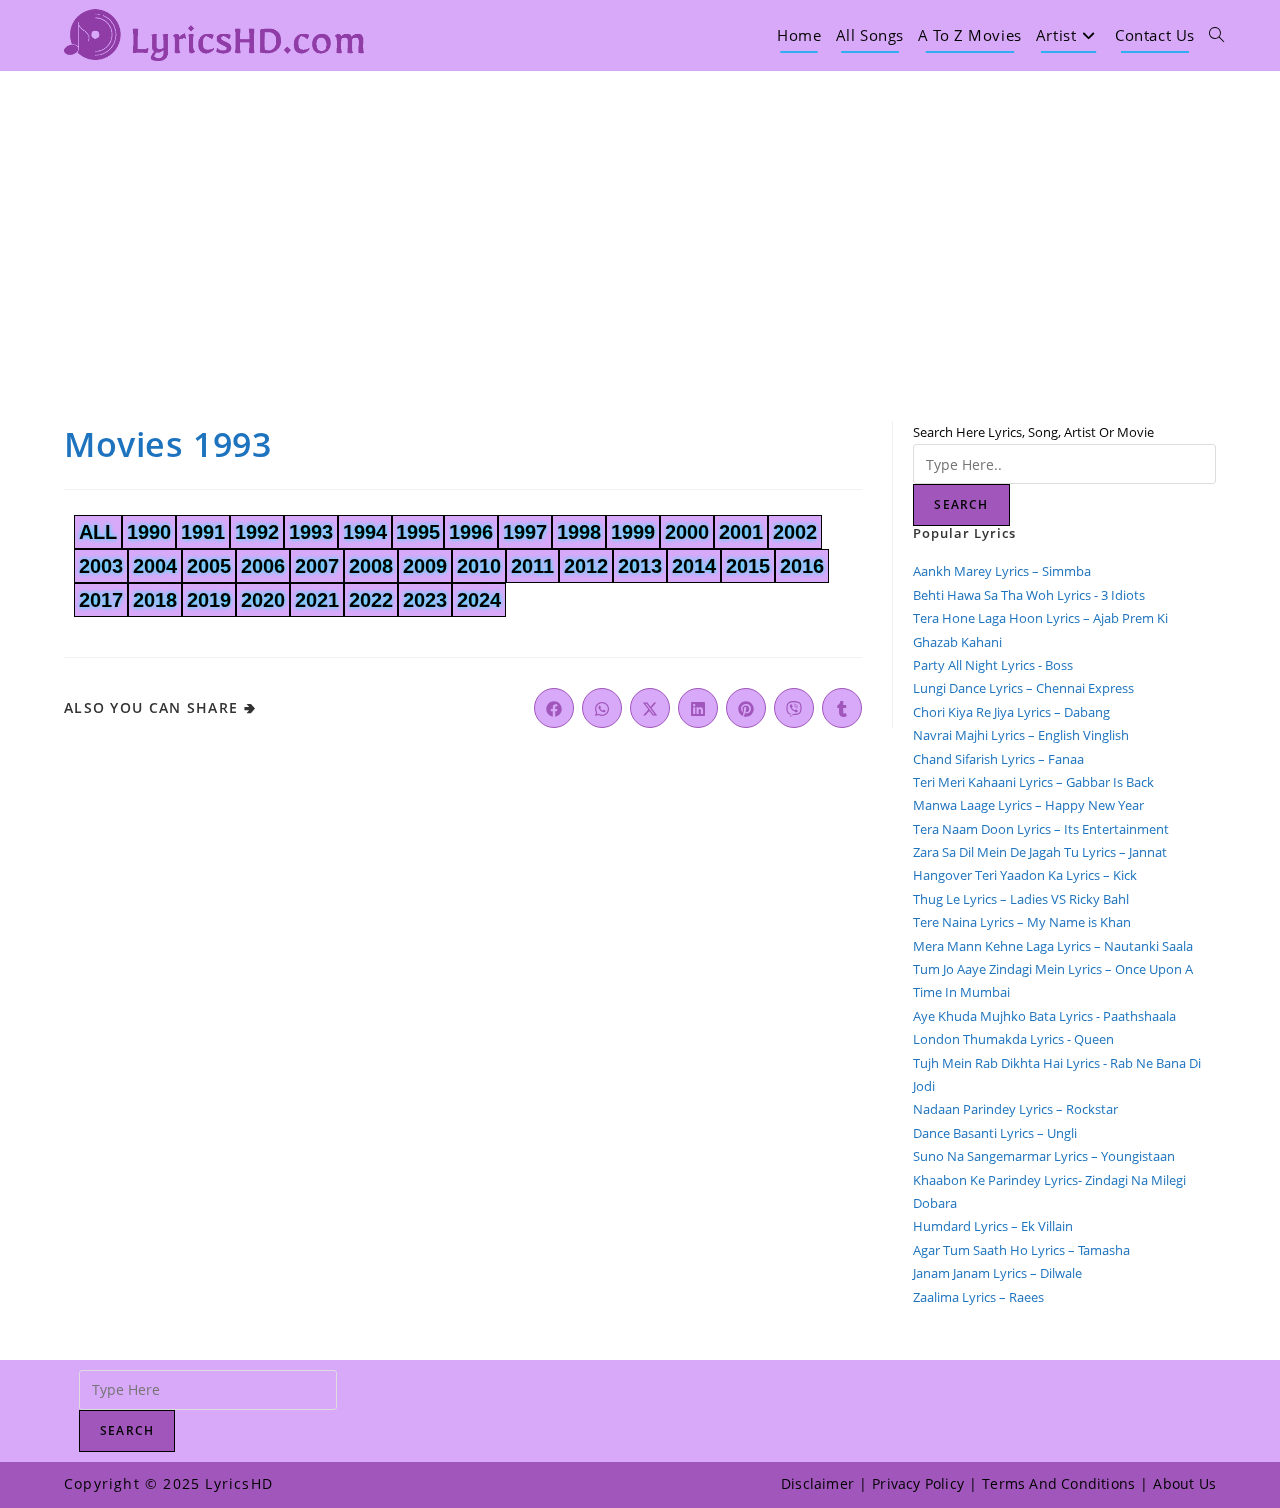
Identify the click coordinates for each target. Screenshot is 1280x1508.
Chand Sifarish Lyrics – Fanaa (998, 759)
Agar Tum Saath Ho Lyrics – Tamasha (1021, 1250)
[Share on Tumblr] (842, 708)
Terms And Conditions (1058, 1483)
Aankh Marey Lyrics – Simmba (1002, 571)
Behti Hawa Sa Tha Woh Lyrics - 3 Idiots (1029, 595)
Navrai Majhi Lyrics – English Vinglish (1021, 735)
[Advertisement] (640, 221)
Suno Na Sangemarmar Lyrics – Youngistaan (1044, 1156)
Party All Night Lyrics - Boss (993, 665)
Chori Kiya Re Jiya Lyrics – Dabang (1011, 712)
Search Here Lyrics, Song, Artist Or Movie (1033, 432)
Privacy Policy (918, 1483)
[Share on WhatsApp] (602, 708)
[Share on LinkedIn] (698, 708)
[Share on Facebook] (554, 708)
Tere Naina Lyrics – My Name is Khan (1022, 922)
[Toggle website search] (1216, 35)
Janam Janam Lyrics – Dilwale (997, 1273)
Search (961, 504)
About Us (1184, 1483)
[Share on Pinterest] (746, 708)
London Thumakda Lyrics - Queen (1013, 1039)
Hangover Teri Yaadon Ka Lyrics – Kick (1026, 875)
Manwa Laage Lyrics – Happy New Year (1028, 805)
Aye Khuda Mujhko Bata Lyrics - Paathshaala (1044, 1016)
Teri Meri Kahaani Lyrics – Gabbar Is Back (1033, 782)
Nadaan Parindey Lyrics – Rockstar (1015, 1109)
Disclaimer (817, 1483)
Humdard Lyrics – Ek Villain (993, 1226)
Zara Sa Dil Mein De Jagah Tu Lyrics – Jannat (1040, 852)
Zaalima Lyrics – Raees (978, 1297)
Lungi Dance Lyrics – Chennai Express (1023, 688)
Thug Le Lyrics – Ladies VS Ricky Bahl (1021, 899)
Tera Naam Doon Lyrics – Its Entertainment (1041, 829)
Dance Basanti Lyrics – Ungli (995, 1133)
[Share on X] (650, 708)
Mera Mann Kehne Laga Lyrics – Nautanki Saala (1053, 946)
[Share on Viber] (794, 708)
